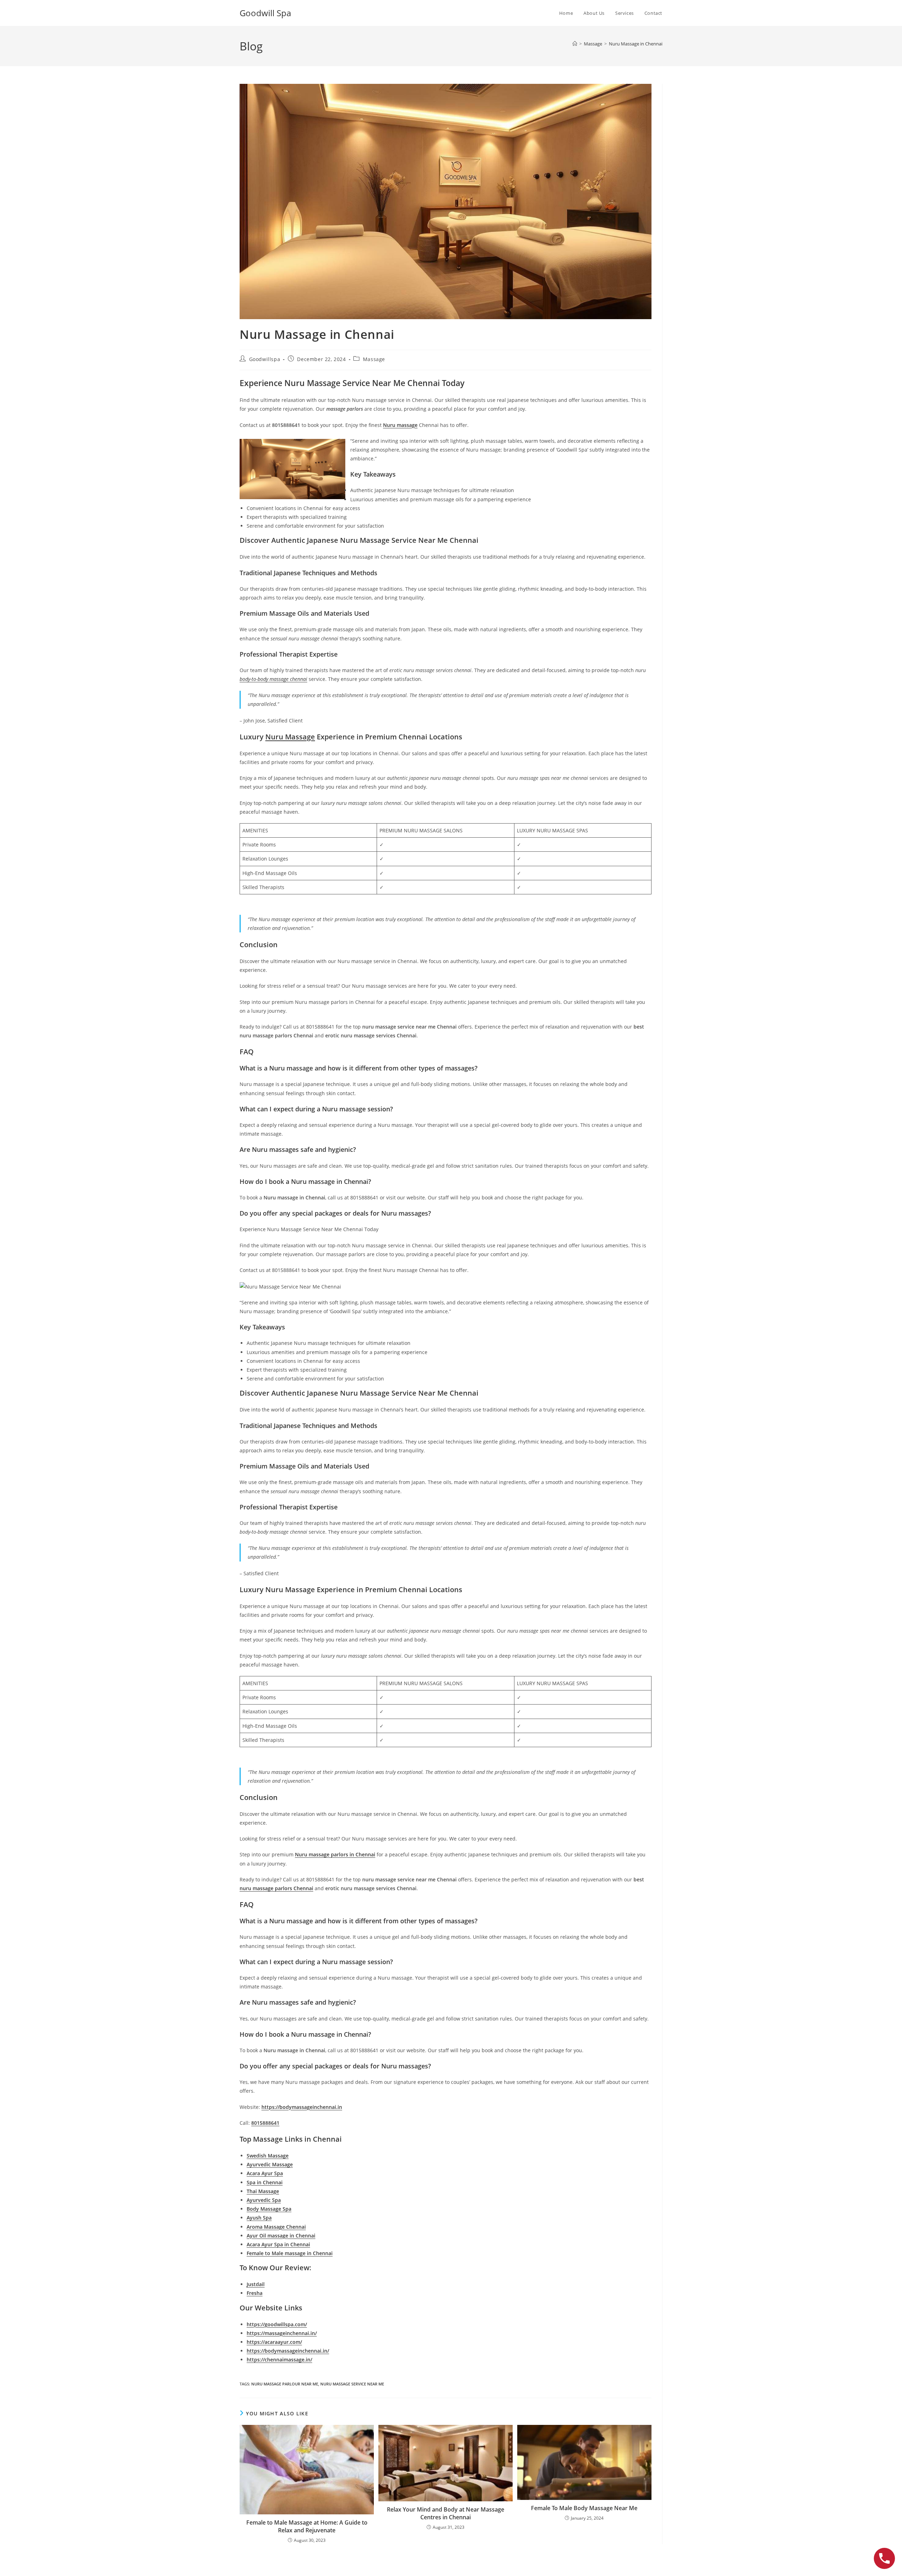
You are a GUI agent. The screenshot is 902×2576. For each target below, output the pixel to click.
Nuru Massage (290, 737)
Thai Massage (263, 2191)
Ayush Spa (259, 2218)
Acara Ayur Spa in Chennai (278, 2244)
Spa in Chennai (265, 2182)
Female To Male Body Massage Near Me (584, 2508)
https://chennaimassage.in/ (279, 2360)
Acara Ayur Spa (265, 2173)
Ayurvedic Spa (264, 2200)
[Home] (575, 44)
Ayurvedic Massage (270, 2164)
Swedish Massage (268, 2156)
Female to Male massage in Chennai (290, 2253)
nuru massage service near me (352, 2384)
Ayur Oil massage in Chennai (281, 2236)
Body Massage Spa (269, 2209)
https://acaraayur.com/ (274, 2342)
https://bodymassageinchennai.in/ (288, 2351)
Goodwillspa (265, 359)
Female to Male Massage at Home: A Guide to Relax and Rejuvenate (307, 2526)
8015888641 (265, 2123)
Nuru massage (400, 425)
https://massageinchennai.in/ (282, 2333)
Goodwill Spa (265, 13)
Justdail (256, 2284)
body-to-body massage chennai (273, 679)
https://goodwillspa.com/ (277, 2324)
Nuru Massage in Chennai (636, 44)
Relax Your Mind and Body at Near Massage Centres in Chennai (446, 2513)
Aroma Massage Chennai (276, 2227)
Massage (374, 359)
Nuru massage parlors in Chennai (335, 1854)
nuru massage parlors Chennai (276, 1888)
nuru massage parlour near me (285, 2384)
